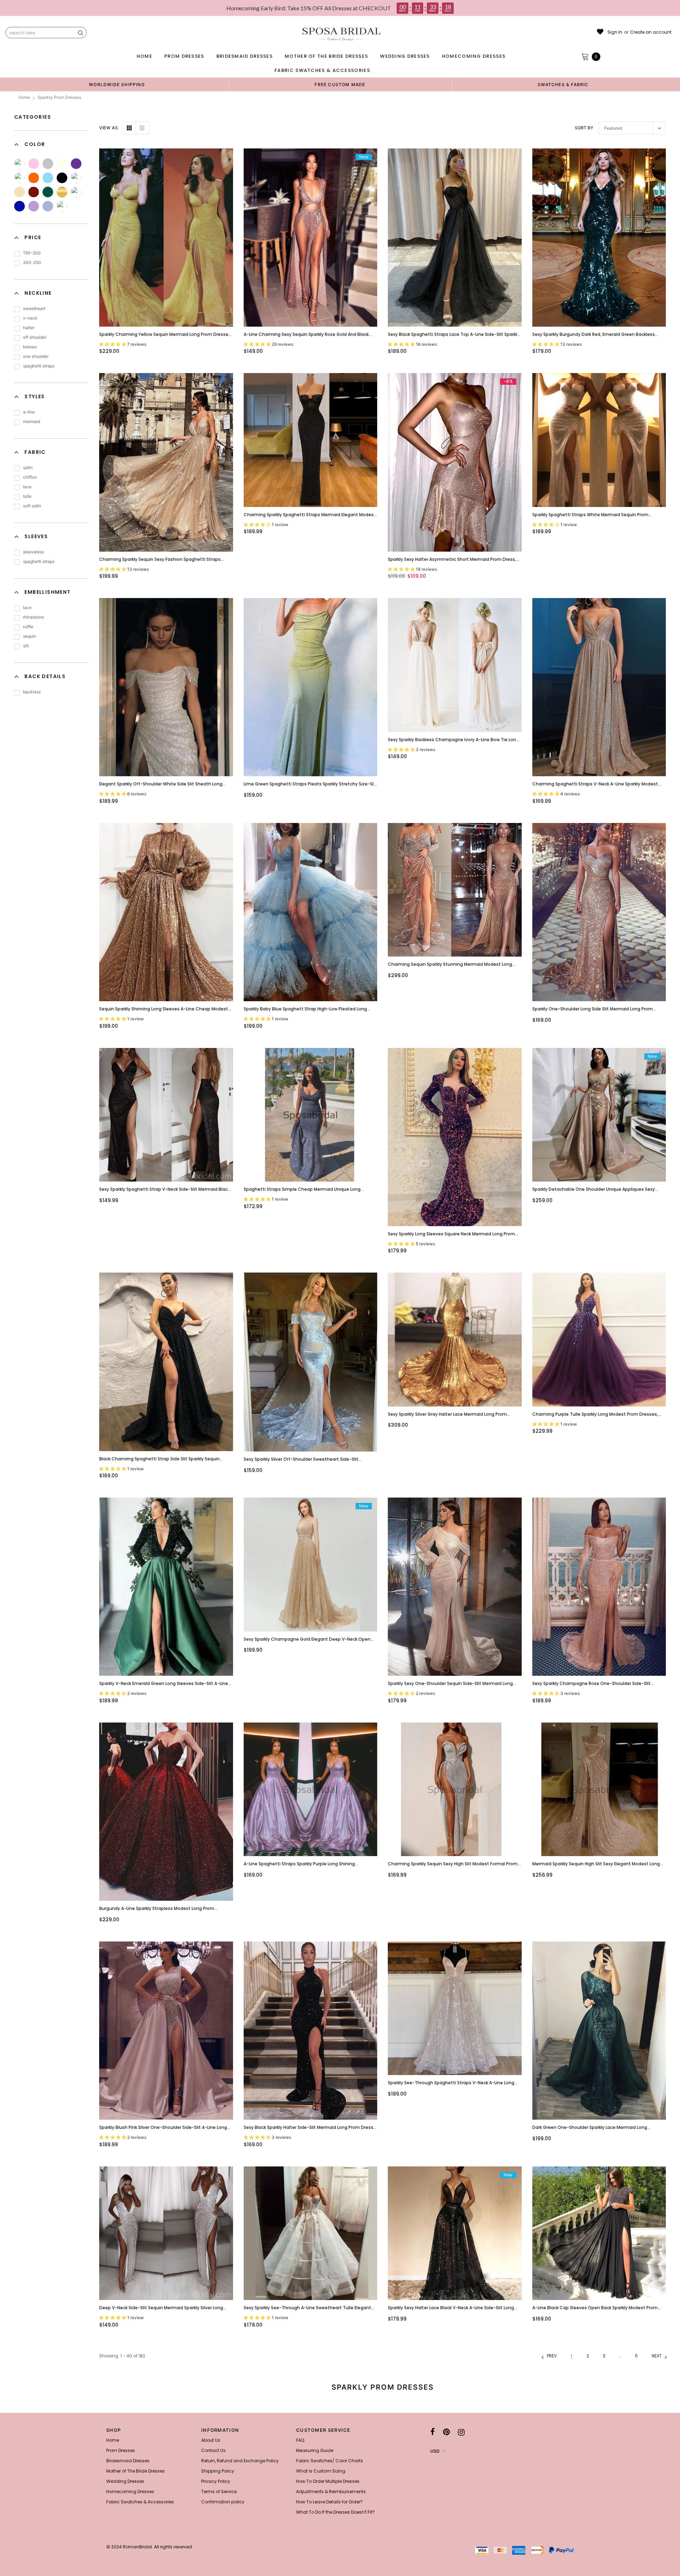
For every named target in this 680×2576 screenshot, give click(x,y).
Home (24, 97)
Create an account (651, 32)
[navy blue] (76, 192)
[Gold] (62, 192)
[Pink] (34, 164)
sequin (30, 636)
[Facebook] (433, 2432)
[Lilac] (34, 206)
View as (109, 128)
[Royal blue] (19, 206)
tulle (27, 496)
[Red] (62, 206)
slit (26, 646)
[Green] (19, 178)
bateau (30, 347)
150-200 (32, 253)
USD (435, 2451)
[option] (117, 84)
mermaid (32, 421)
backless (32, 692)
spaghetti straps (39, 366)
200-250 (32, 262)
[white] (76, 178)
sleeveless (33, 552)
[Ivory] (62, 164)
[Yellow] (19, 164)
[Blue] (48, 178)
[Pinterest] (446, 2432)
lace (27, 487)
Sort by (584, 128)
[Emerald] (48, 192)
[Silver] (48, 164)
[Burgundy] (34, 192)
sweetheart (34, 308)
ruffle (28, 627)
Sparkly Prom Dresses (59, 97)
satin (28, 467)
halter (29, 328)
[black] (62, 178)
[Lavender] (48, 206)
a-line (29, 412)
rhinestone (33, 617)
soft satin (32, 506)
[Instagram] (461, 2432)
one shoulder (36, 356)
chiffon (30, 477)
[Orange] (34, 178)
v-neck (30, 318)
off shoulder (35, 337)
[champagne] (19, 192)
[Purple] (76, 164)
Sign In (615, 32)
